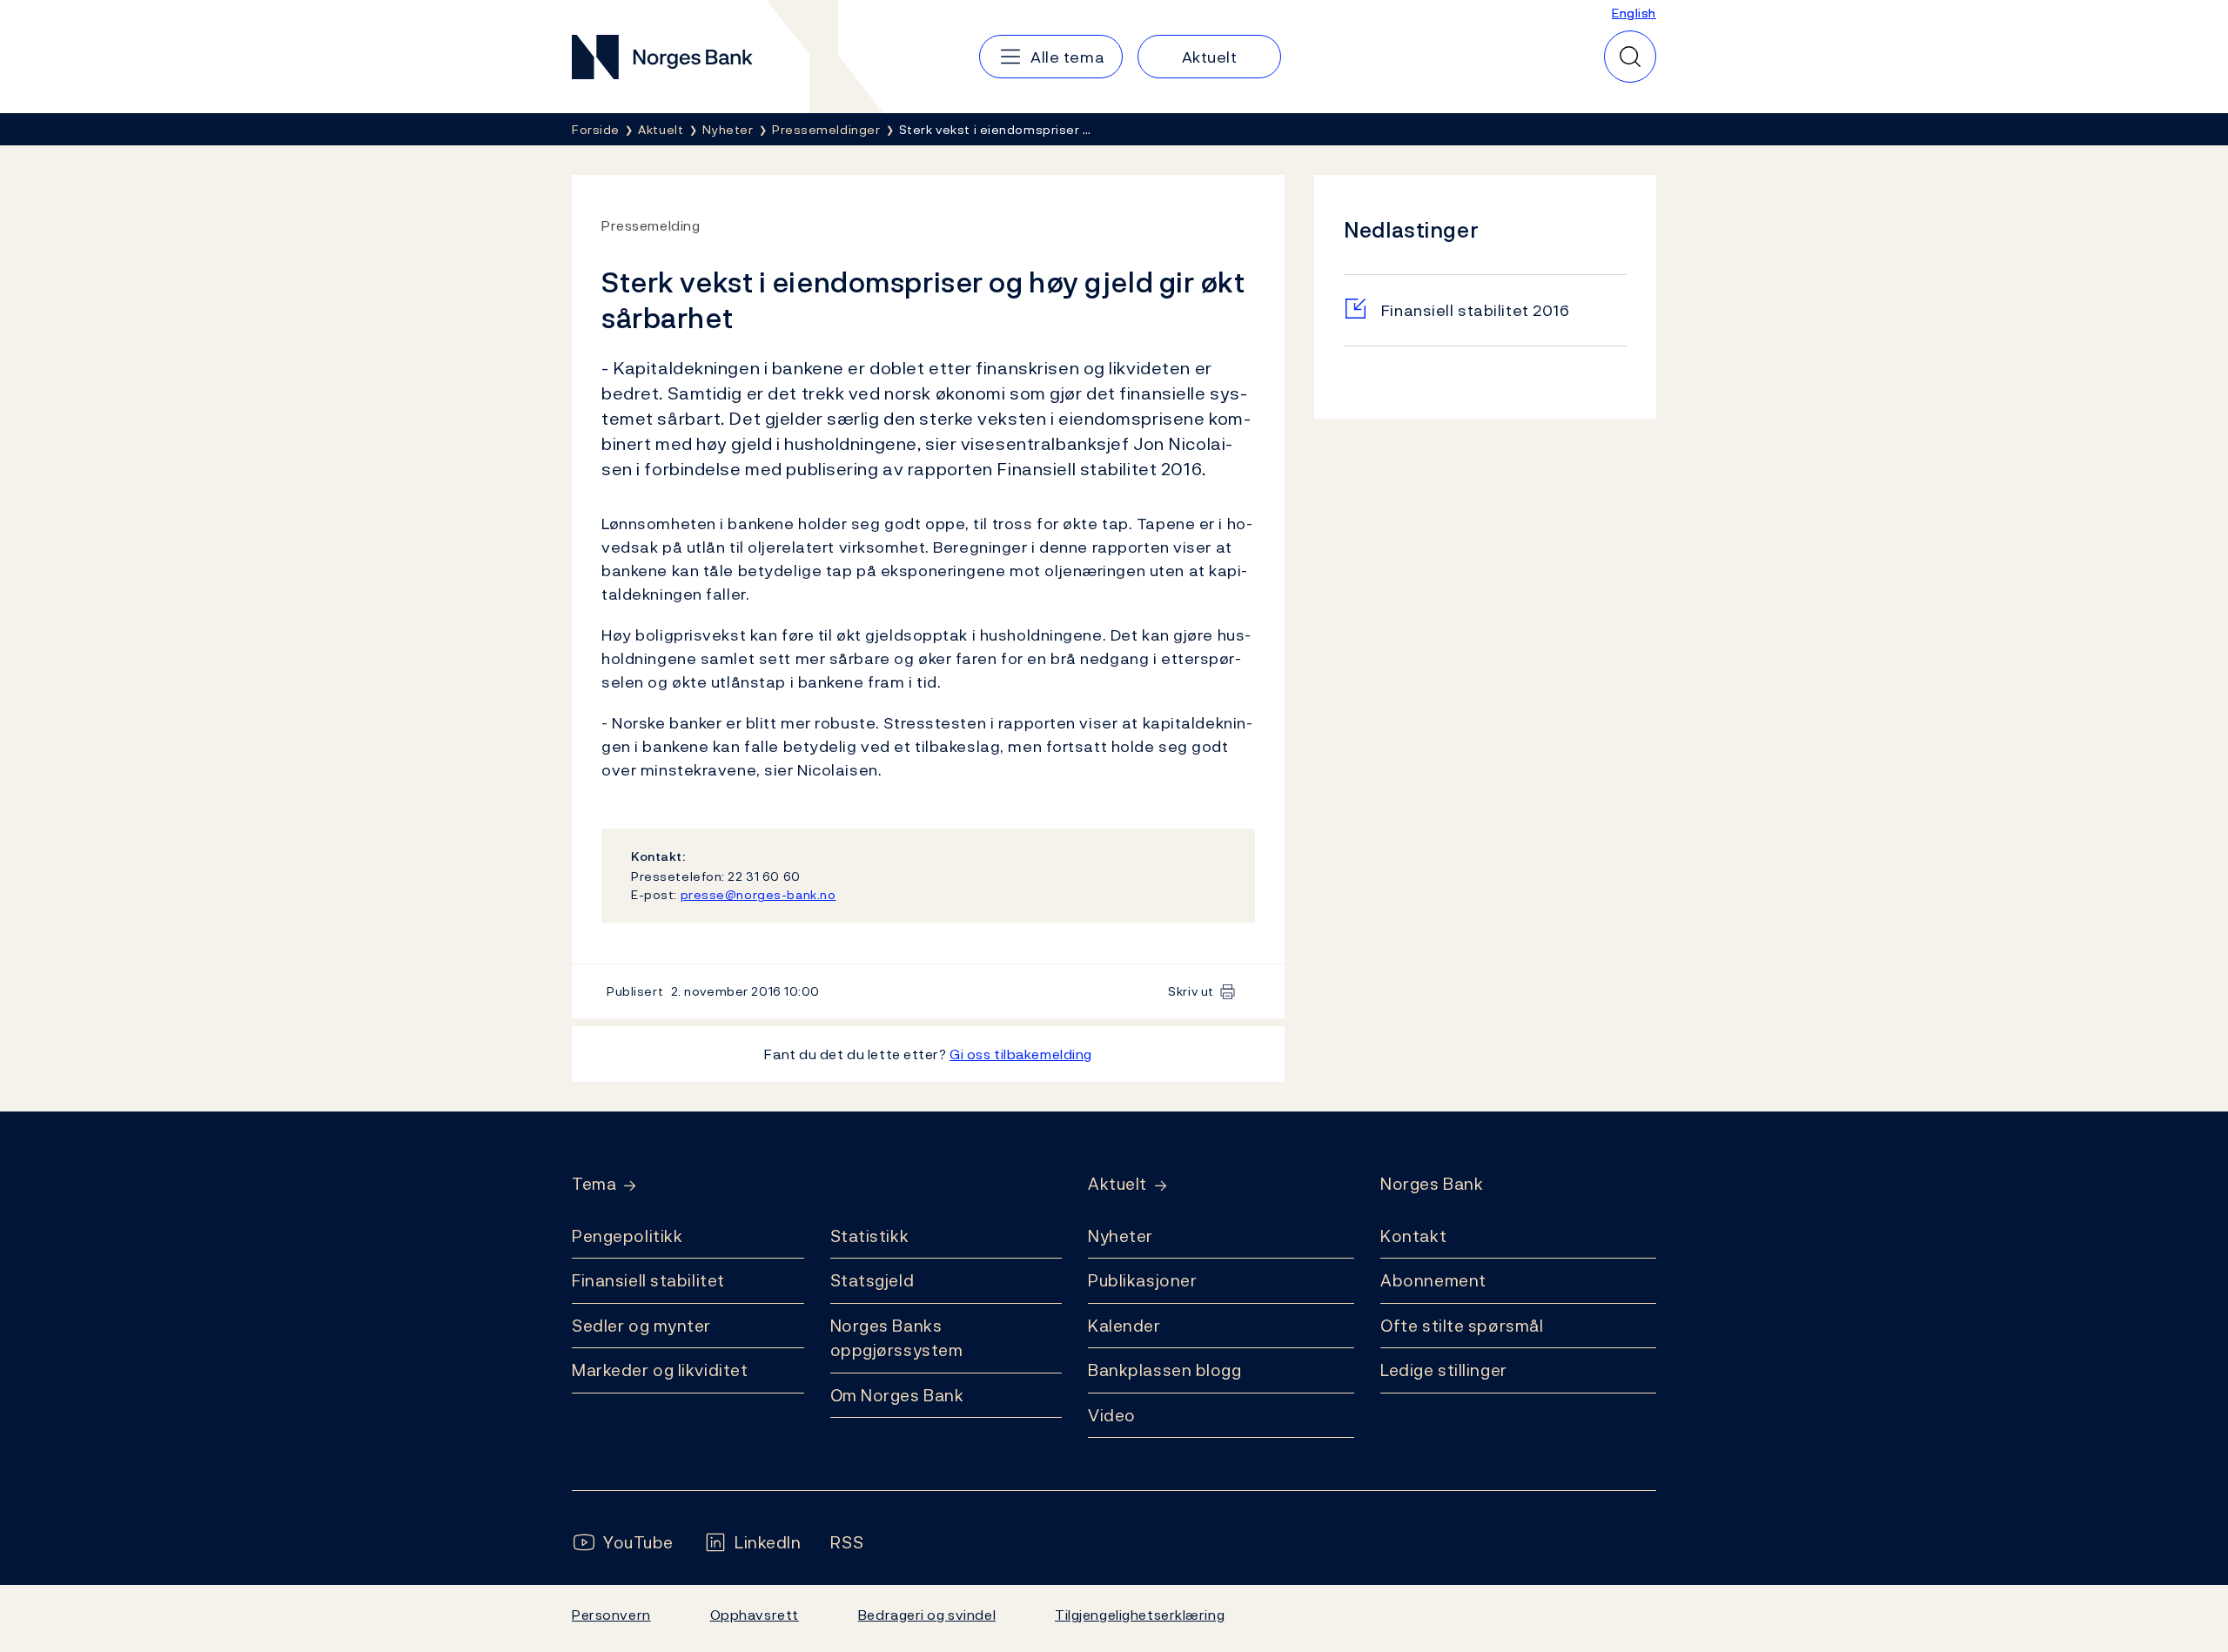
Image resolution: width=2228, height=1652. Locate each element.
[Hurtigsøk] (1630, 57)
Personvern (611, 1615)
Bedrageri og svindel (927, 1615)
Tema (594, 1184)
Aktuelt (1117, 1184)
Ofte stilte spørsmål (1462, 1326)
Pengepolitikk (627, 1236)
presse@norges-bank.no (758, 894)
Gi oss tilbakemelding (1021, 1054)
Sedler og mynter (641, 1326)
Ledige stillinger (1444, 1370)
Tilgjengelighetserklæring (1140, 1615)
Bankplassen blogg (1165, 1370)
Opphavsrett (755, 1615)
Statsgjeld (872, 1280)
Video (1112, 1415)
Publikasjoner (1142, 1280)
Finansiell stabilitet (648, 1280)
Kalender (1124, 1326)
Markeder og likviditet (660, 1370)
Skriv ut (1191, 991)
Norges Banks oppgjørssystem (897, 1338)
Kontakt (1413, 1236)
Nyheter (1121, 1236)
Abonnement (1433, 1280)
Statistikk (870, 1236)
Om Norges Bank (897, 1395)
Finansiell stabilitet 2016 (1476, 310)
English (1634, 13)
